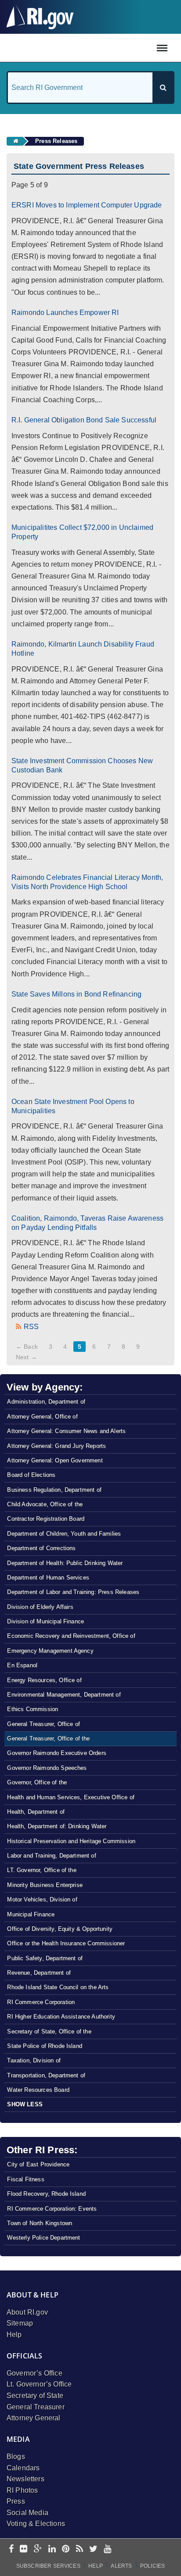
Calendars (23, 2468)
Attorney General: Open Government (55, 1460)
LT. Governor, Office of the (42, 1870)
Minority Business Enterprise (45, 1885)
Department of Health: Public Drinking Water (65, 1563)
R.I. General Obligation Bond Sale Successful (84, 420)
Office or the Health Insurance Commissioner (66, 1943)
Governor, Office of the (37, 1782)
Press (16, 2501)
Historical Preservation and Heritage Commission (71, 1841)
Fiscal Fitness (25, 2179)
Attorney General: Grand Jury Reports (56, 1446)
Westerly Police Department (43, 2238)
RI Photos (22, 2490)
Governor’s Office (34, 2373)
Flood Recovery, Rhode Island (46, 2194)
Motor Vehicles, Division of (42, 1899)
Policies (152, 2566)
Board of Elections (31, 1475)
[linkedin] (52, 2549)
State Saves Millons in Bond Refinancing (76, 994)
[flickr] (24, 2549)
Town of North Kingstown (40, 2223)
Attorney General (34, 2418)
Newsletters (25, 2479)
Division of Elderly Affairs (40, 1607)
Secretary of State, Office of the (49, 2031)
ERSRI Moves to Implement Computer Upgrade (87, 205)
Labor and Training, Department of (51, 1856)
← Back (27, 1347)
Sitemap (20, 2323)
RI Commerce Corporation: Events (52, 2209)
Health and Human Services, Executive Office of (71, 1797)
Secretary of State (35, 2396)
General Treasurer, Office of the (48, 1738)
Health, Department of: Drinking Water (57, 1826)
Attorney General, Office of (42, 1417)
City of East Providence (38, 2164)
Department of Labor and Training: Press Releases (73, 1592)
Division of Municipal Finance (45, 1621)
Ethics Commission (33, 1709)
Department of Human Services (48, 1577)
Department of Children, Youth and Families (64, 1534)
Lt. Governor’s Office (39, 2384)
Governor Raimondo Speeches (47, 1768)
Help (14, 2335)
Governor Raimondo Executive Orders (56, 1753)
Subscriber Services (48, 2566)
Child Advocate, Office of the (45, 1504)
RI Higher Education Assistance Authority (61, 2017)
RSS (31, 1327)
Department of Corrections (41, 1548)
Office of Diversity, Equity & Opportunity (60, 1929)
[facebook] (11, 2549)
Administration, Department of (46, 1402)
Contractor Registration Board (46, 1519)
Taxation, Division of (34, 2060)
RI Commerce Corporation (41, 2002)
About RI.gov (27, 2312)
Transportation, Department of (46, 2075)
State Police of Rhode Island (44, 2046)
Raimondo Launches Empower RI (65, 313)
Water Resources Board (38, 2090)
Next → (26, 1357)
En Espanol (22, 1665)
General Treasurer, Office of (43, 1724)
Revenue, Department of (39, 1973)
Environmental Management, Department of (64, 1695)
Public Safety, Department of (45, 1958)
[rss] (80, 2549)
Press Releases (56, 141)
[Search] (163, 88)
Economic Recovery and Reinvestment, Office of (71, 1636)
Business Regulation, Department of (54, 1490)
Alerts (121, 2566)
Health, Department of (36, 1812)
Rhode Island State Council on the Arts (58, 1987)
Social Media (27, 2513)
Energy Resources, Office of (44, 1680)
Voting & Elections (36, 2524)
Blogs (16, 2456)
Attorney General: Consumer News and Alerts (66, 1431)
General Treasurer (36, 2407)
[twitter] (93, 2549)
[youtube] (107, 2549)
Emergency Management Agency (50, 1651)
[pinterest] (66, 2549)
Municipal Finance (31, 1914)
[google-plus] (38, 2549)
